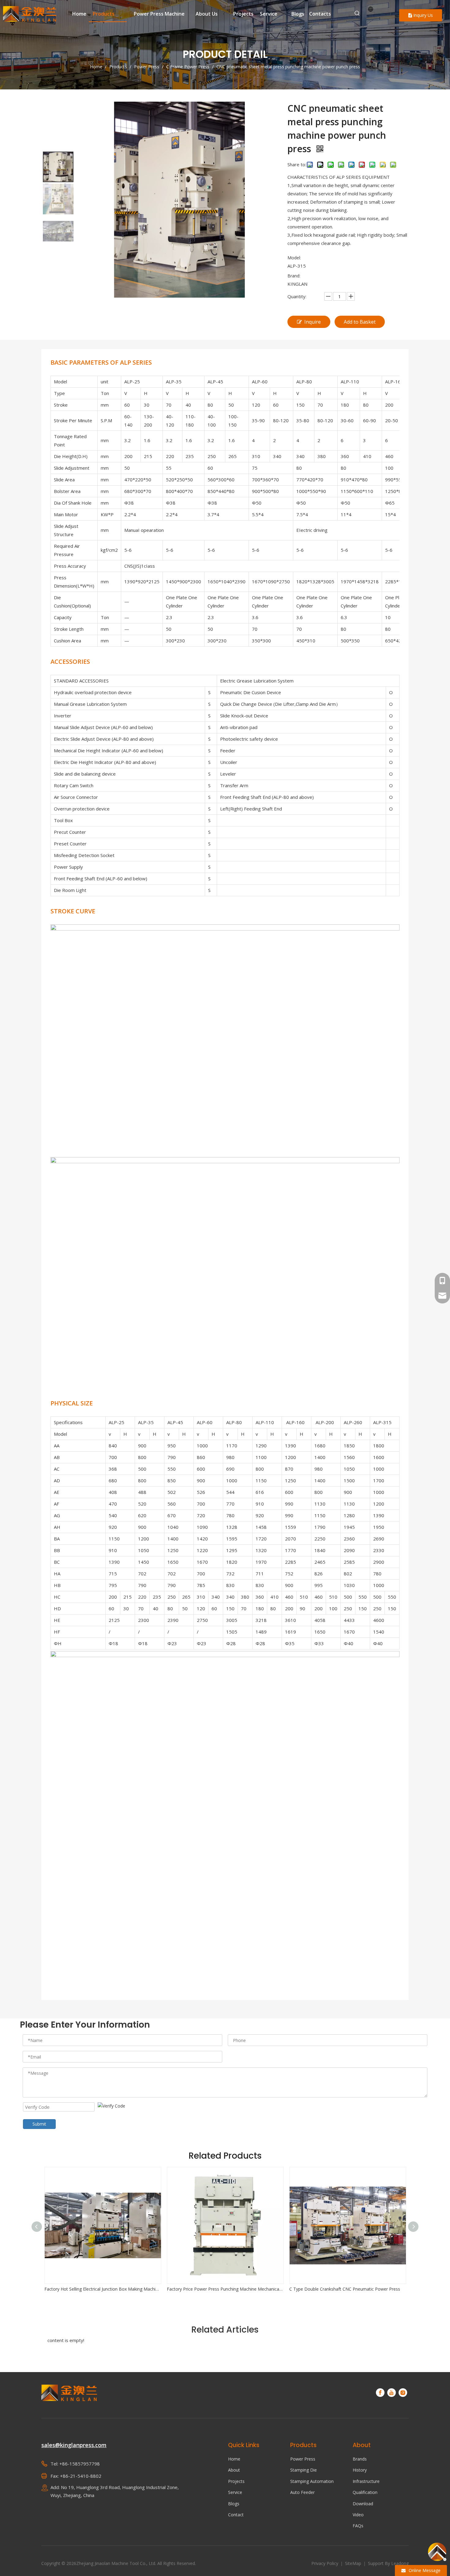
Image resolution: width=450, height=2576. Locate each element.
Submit (39, 2124)
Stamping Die (304, 2470)
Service (235, 2492)
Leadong (400, 2563)
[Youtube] (392, 2393)
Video (358, 2515)
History (360, 2470)
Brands (360, 2459)
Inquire (313, 322)
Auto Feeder (302, 2492)
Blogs (234, 2504)
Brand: (294, 276)
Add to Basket (360, 322)
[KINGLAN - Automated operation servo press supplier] (69, 2393)
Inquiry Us (422, 15)
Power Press (303, 2459)
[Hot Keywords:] (357, 13)
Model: (294, 258)
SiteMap (354, 2563)
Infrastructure (366, 2481)
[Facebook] (380, 2393)
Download (363, 2504)
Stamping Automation (312, 2481)
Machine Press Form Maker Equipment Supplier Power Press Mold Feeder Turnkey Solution (348, 2289)
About (234, 2470)
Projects (236, 2481)
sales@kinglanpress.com (74, 2445)
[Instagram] (403, 2393)
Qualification (365, 2492)
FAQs (358, 2526)
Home (234, 2459)
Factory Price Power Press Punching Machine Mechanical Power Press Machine (103, 2289)
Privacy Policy (325, 2563)
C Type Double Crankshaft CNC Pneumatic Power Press (223, 2289)
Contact (236, 2515)
